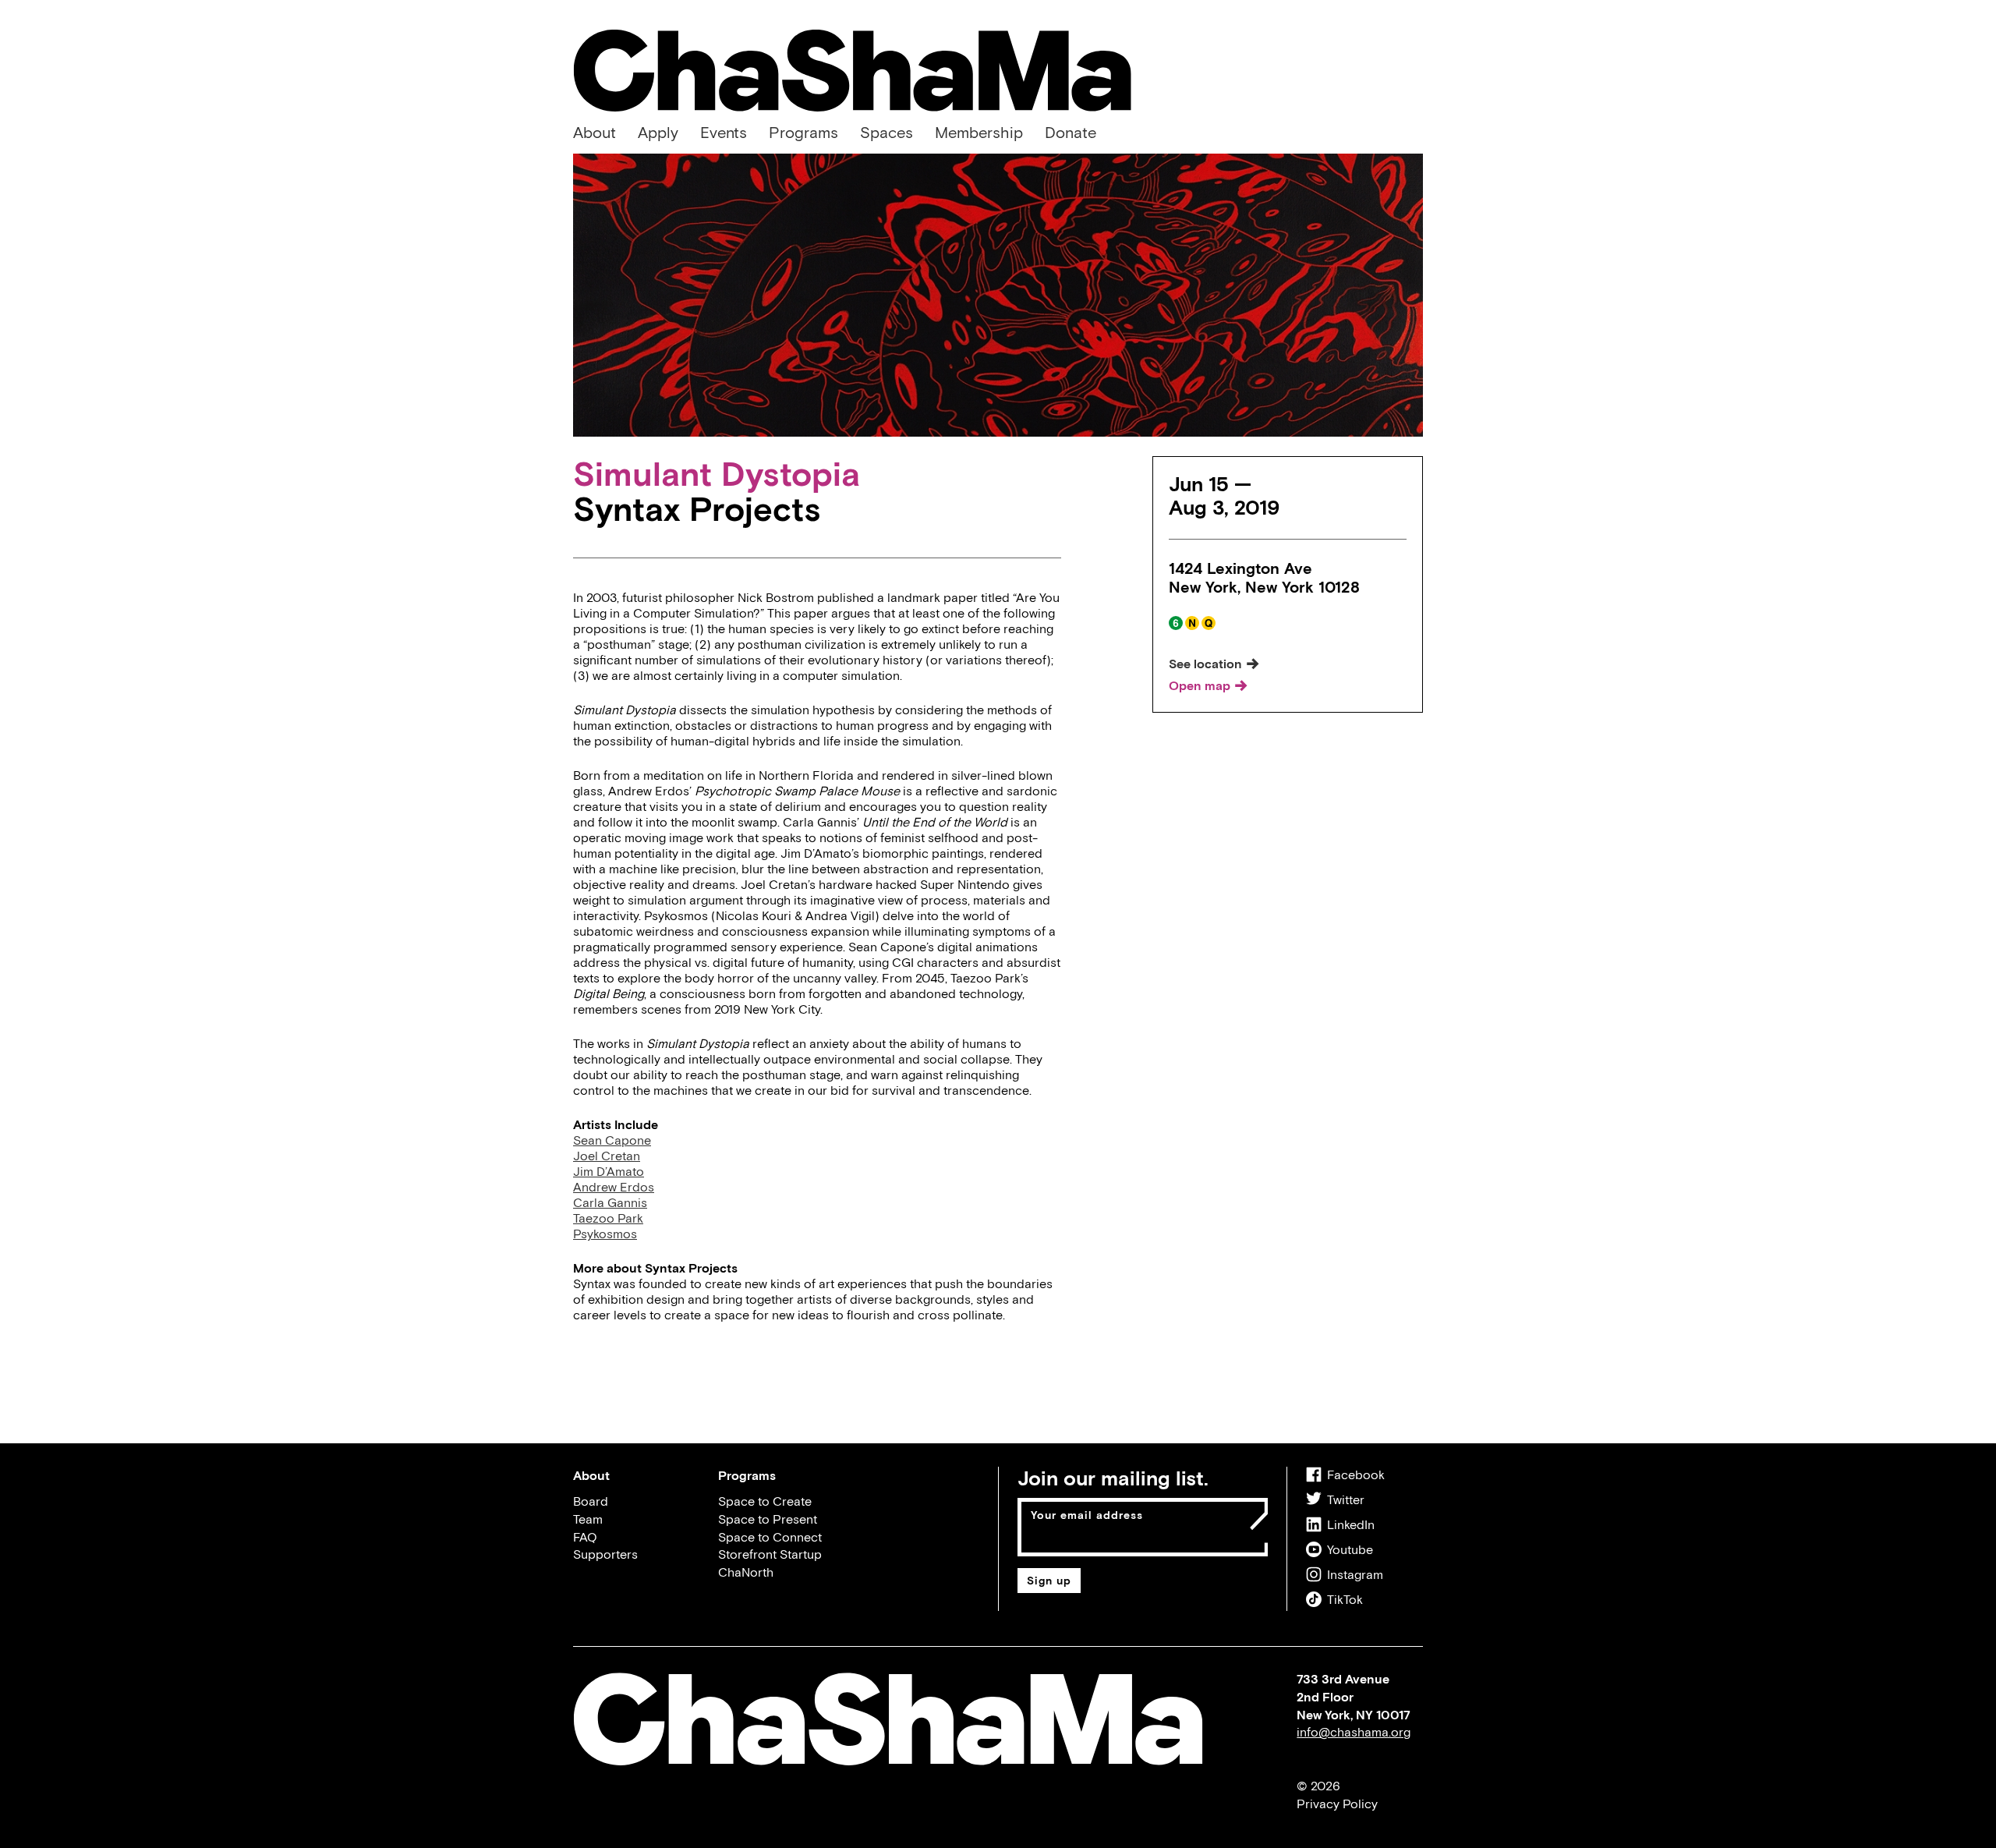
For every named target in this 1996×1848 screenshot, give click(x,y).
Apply (658, 132)
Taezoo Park (608, 1218)
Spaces (887, 132)
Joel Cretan (607, 1156)
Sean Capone (612, 1140)
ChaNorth (746, 1572)
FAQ (585, 1537)
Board (591, 1501)
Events (724, 132)
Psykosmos (605, 1234)
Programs (803, 132)
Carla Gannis (610, 1202)
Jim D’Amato (609, 1171)
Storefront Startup (770, 1554)
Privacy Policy (1337, 1804)
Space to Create (765, 1501)
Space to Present (768, 1519)
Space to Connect (770, 1537)
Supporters (605, 1554)
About (595, 132)
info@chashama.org (1354, 1732)
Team (588, 1519)
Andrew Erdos (614, 1187)
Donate (1071, 132)
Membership (979, 132)
